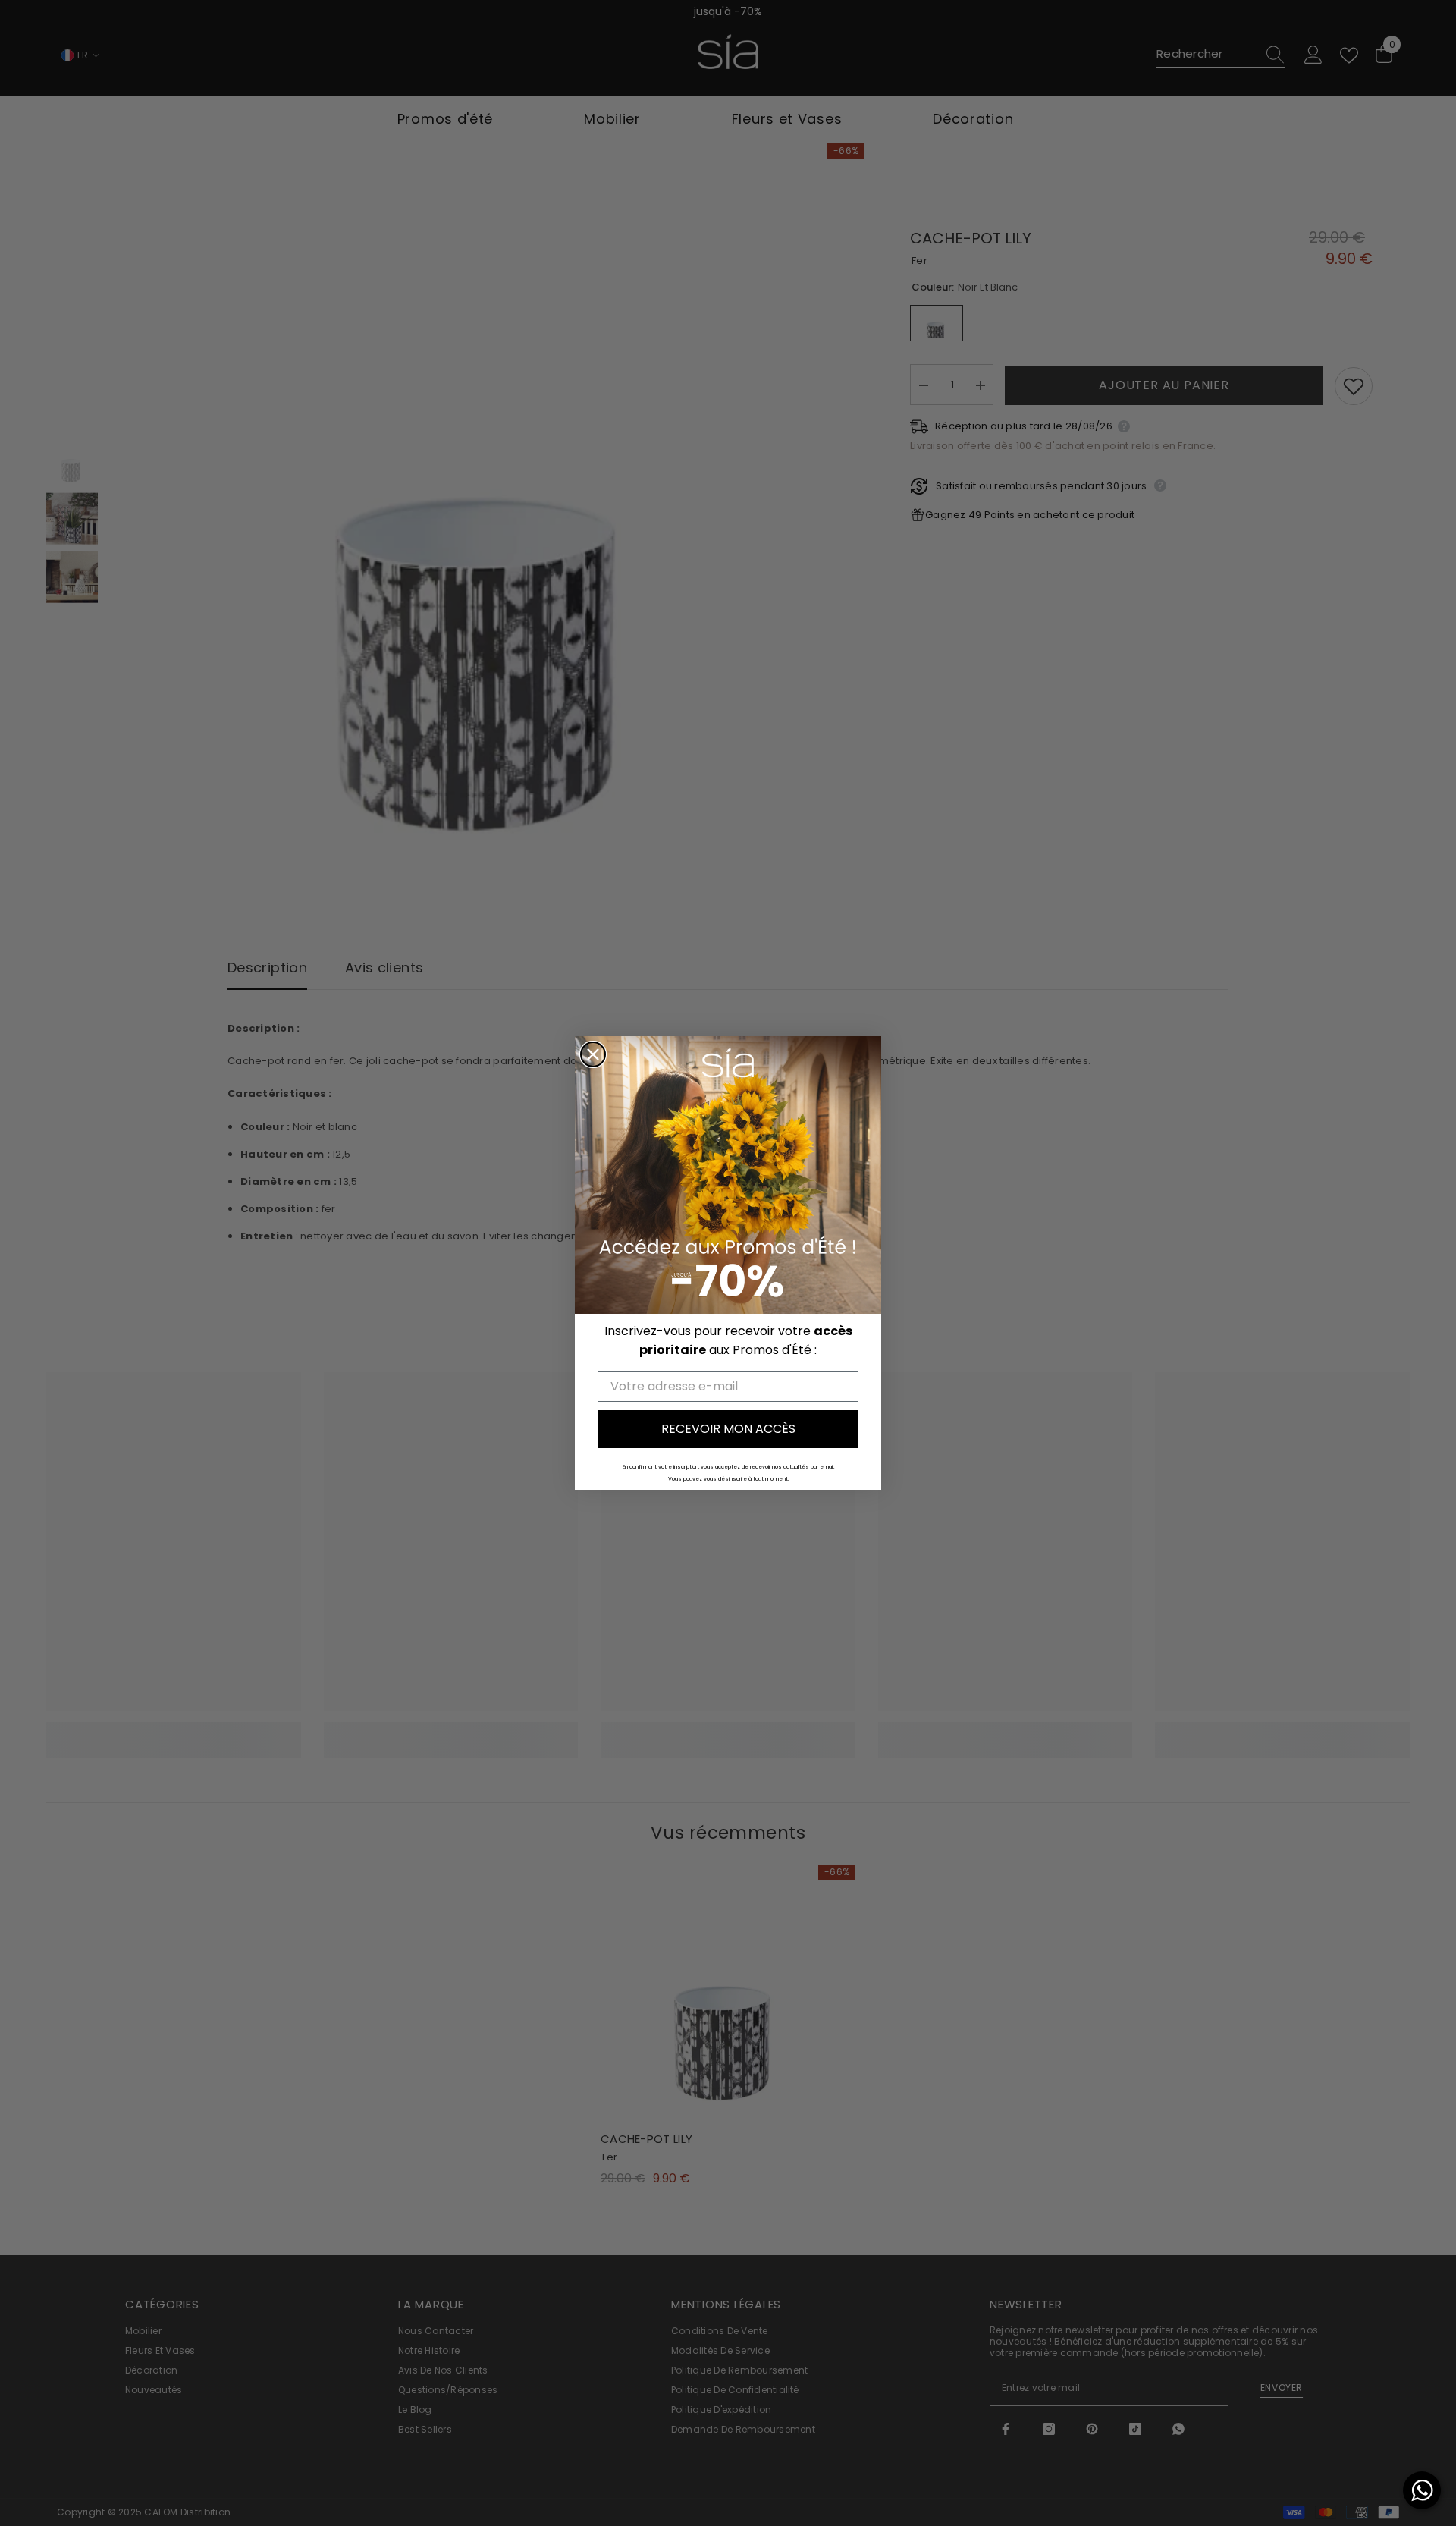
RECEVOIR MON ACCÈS (728, 1429)
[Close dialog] (593, 1054)
